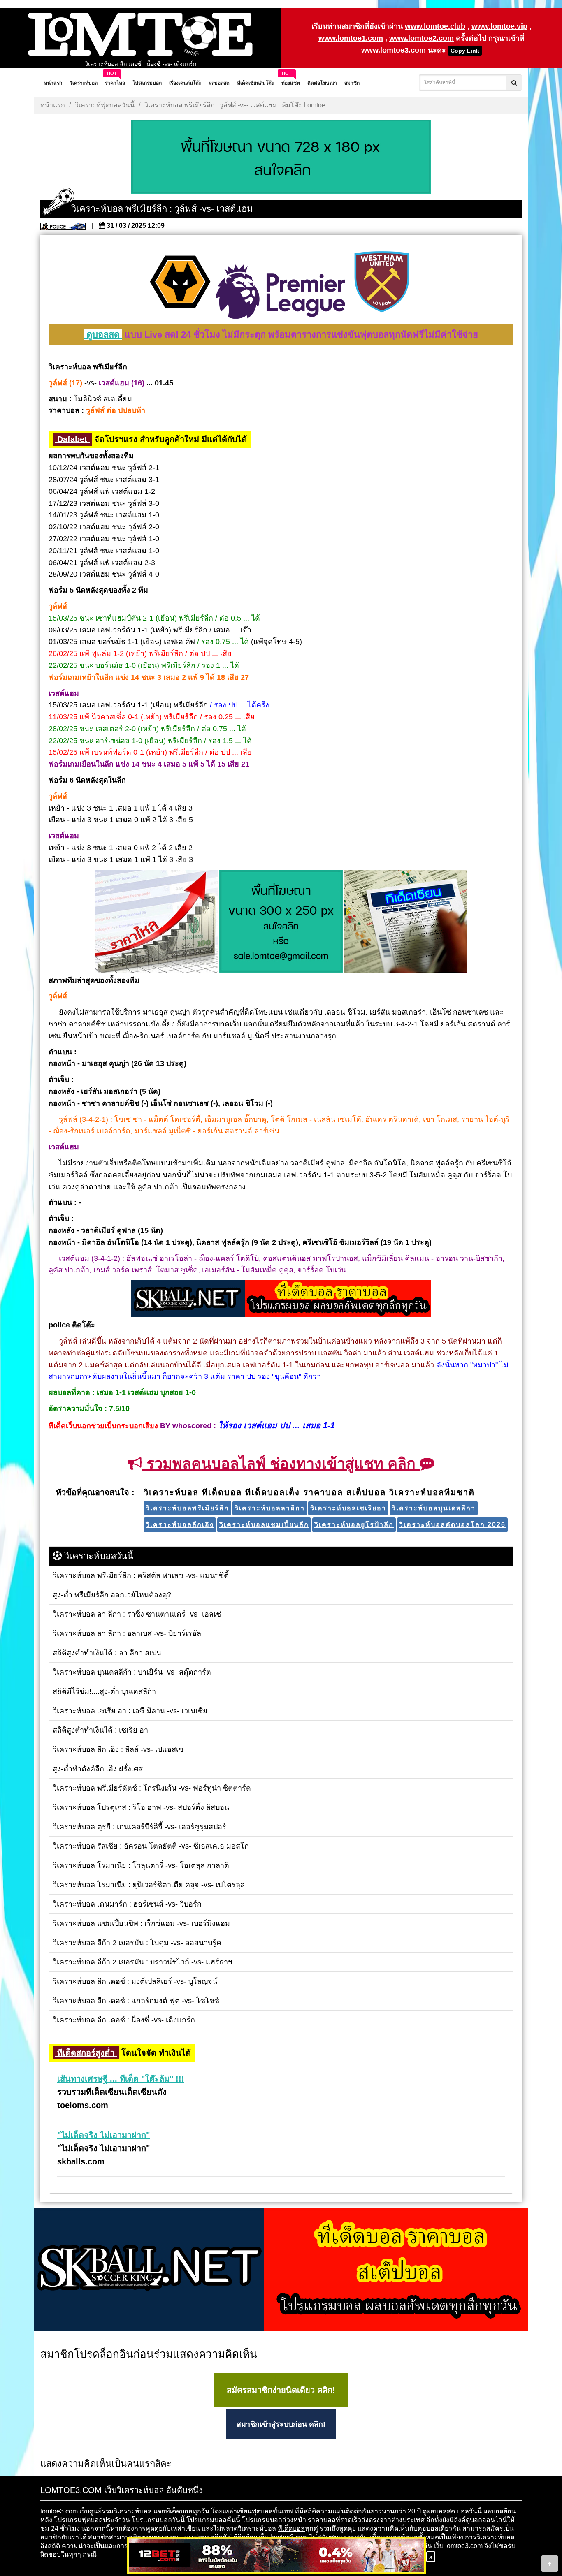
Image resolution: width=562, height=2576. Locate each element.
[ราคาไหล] (156, 922)
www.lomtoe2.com (421, 38)
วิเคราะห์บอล (133, 2511)
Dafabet (72, 439)
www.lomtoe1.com (351, 38)
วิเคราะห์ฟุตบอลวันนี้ (105, 105)
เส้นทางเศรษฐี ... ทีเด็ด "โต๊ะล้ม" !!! (121, 2079)
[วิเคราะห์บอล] (281, 158)
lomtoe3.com (59, 2511)
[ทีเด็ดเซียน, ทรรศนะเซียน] (406, 922)
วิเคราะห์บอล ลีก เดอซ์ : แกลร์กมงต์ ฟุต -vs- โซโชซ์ (141, 64)
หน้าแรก (53, 105)
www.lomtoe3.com (394, 50)
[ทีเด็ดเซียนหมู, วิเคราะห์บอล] (281, 1300)
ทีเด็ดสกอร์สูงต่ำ (86, 2053)
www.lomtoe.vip (499, 26)
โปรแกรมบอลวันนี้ (158, 2520)
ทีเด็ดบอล (291, 2529)
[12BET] (276, 2556)
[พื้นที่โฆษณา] (281, 922)
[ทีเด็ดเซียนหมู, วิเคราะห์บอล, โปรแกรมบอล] (281, 2270)
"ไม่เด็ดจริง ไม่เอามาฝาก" (103, 2135)
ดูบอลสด (103, 335)
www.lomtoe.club (435, 26)
